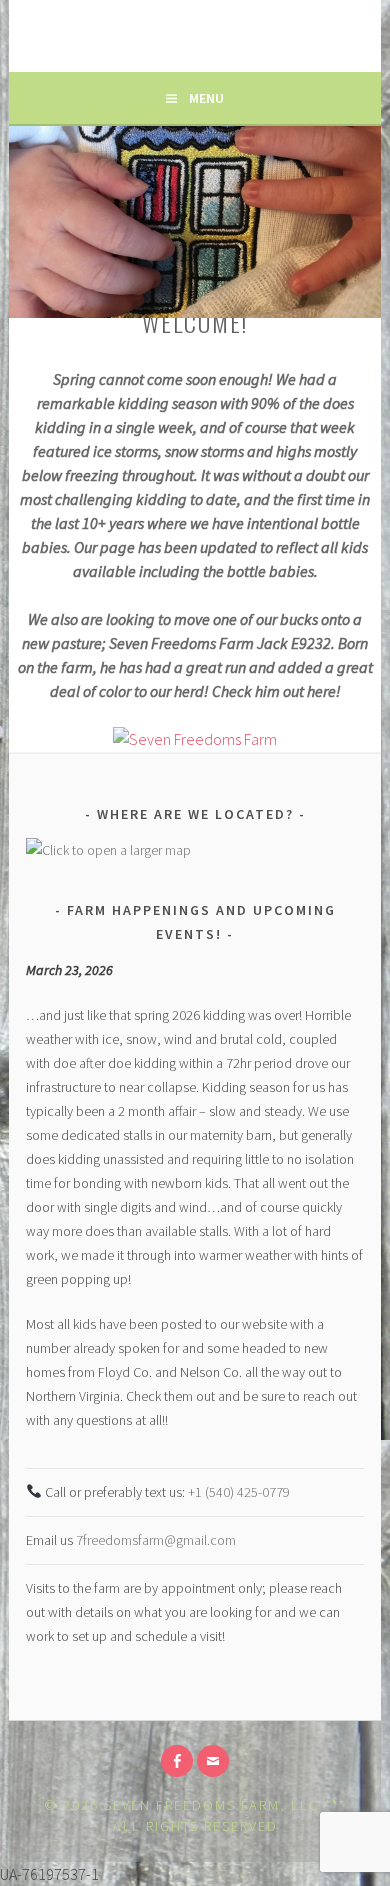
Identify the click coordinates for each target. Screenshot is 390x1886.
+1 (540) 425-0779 (239, 1492)
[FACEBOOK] (177, 1761)
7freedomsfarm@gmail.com (156, 1540)
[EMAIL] (213, 1761)
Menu (206, 98)
